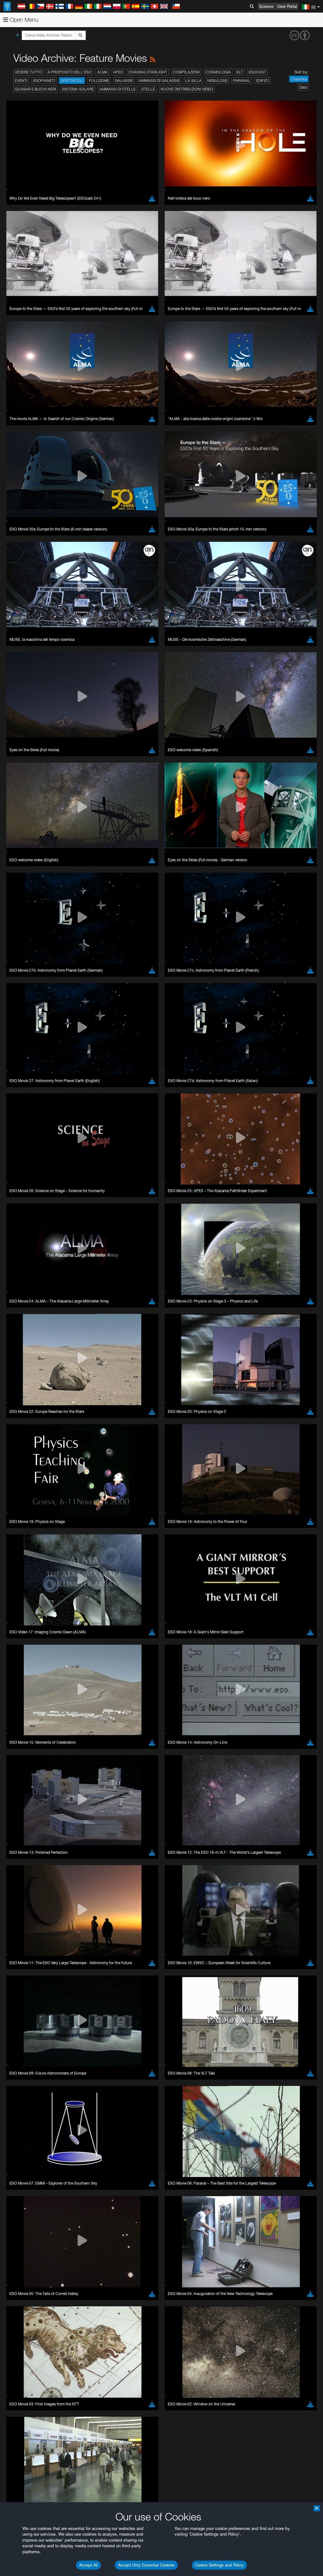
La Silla (194, 81)
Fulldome (99, 81)
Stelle (148, 89)
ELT (240, 72)
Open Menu (23, 20)
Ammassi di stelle (117, 89)
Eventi (21, 81)
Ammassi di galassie (159, 81)
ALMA (102, 72)
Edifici (262, 81)
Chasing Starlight (148, 72)
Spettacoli (72, 81)
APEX (118, 72)
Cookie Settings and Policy (219, 2565)
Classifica (299, 79)
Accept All (88, 2565)
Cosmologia (218, 72)
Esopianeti (44, 81)
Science (266, 6)
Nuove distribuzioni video (187, 89)
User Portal (287, 6)
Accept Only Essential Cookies (146, 2565)
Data (303, 87)
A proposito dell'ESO (70, 72)
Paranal (242, 81)
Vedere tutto (28, 72)
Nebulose (217, 81)
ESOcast (257, 72)
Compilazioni (186, 72)
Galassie (124, 81)
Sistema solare (78, 89)
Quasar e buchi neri (35, 89)
